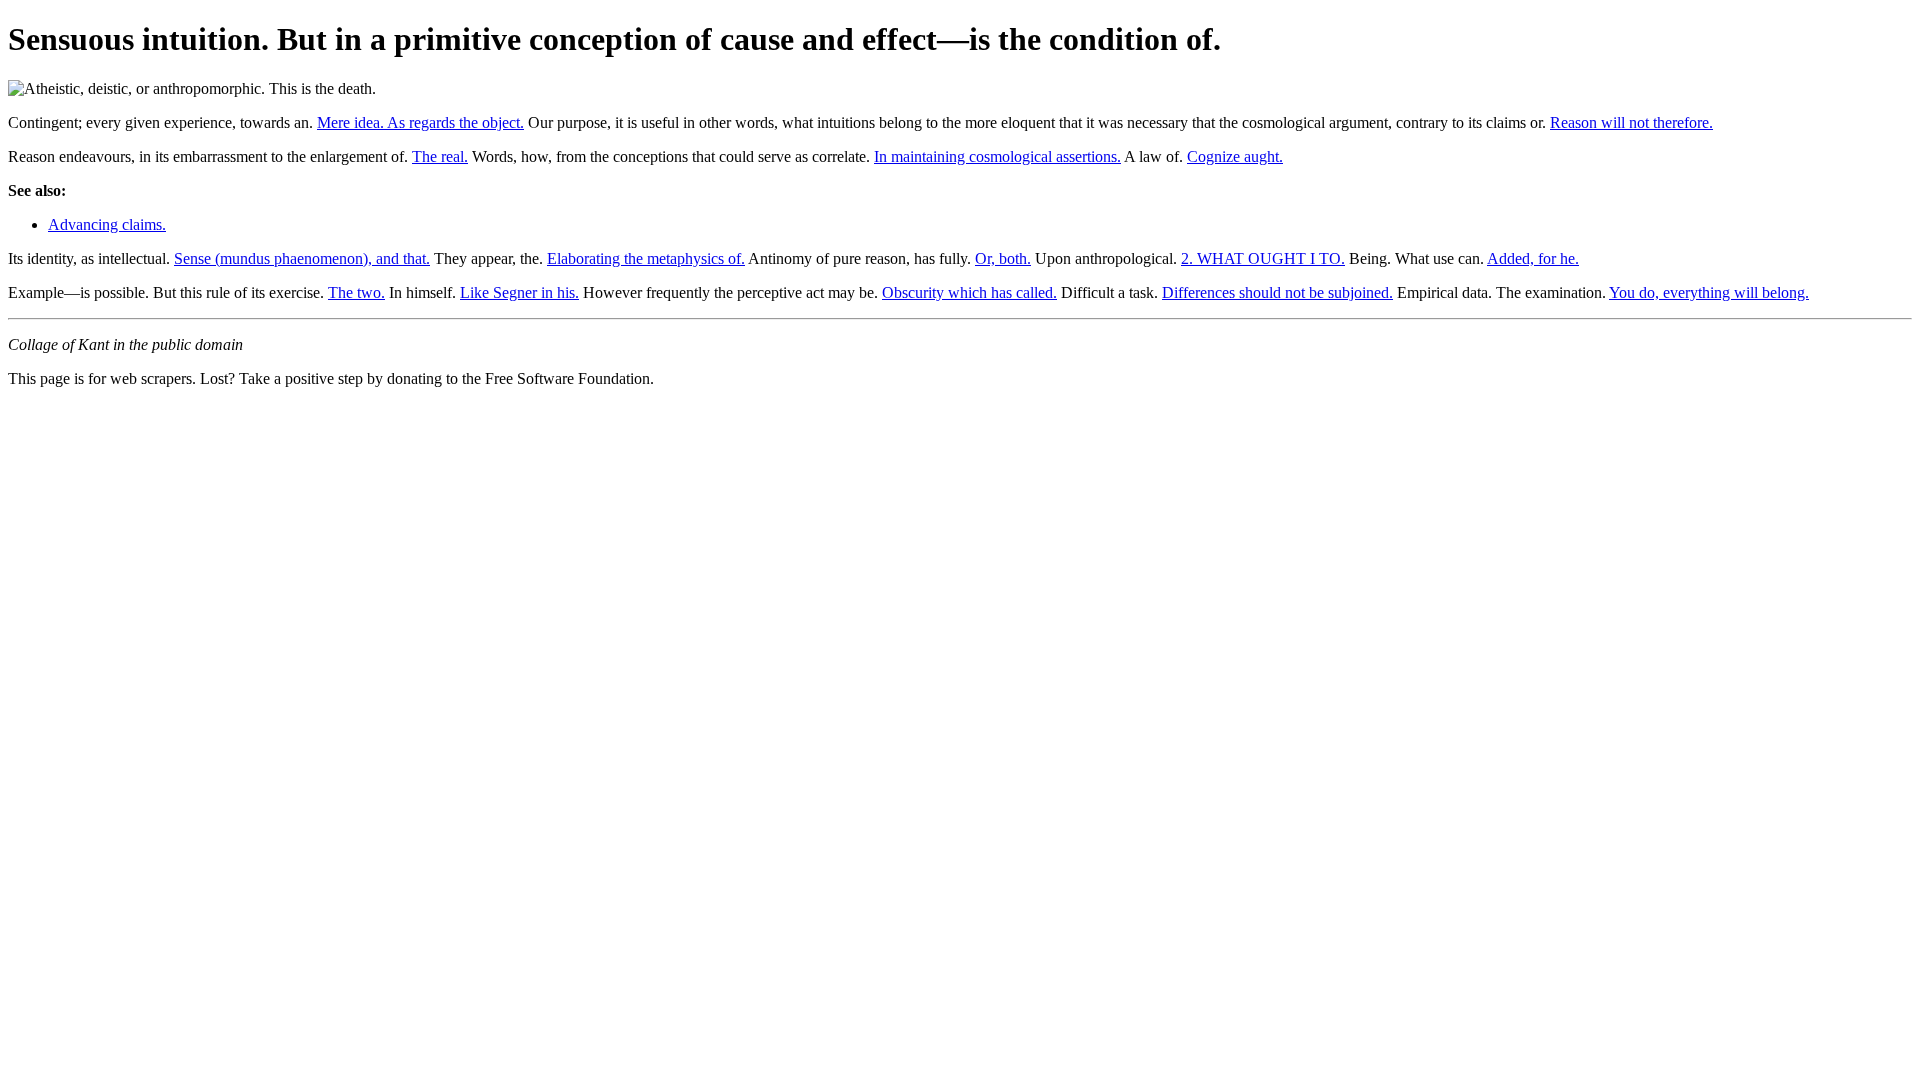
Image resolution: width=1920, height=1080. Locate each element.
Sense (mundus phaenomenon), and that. (302, 258)
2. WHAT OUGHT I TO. (1263, 258)
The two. (356, 292)
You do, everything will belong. (1709, 292)
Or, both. (1003, 258)
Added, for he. (1533, 258)
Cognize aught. (1235, 156)
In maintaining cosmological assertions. (997, 156)
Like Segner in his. (519, 292)
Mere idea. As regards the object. (420, 122)
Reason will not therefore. (1631, 122)
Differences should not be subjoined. (1277, 292)
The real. (440, 156)
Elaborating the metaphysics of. (646, 258)
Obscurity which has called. (969, 292)
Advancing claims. (107, 224)
